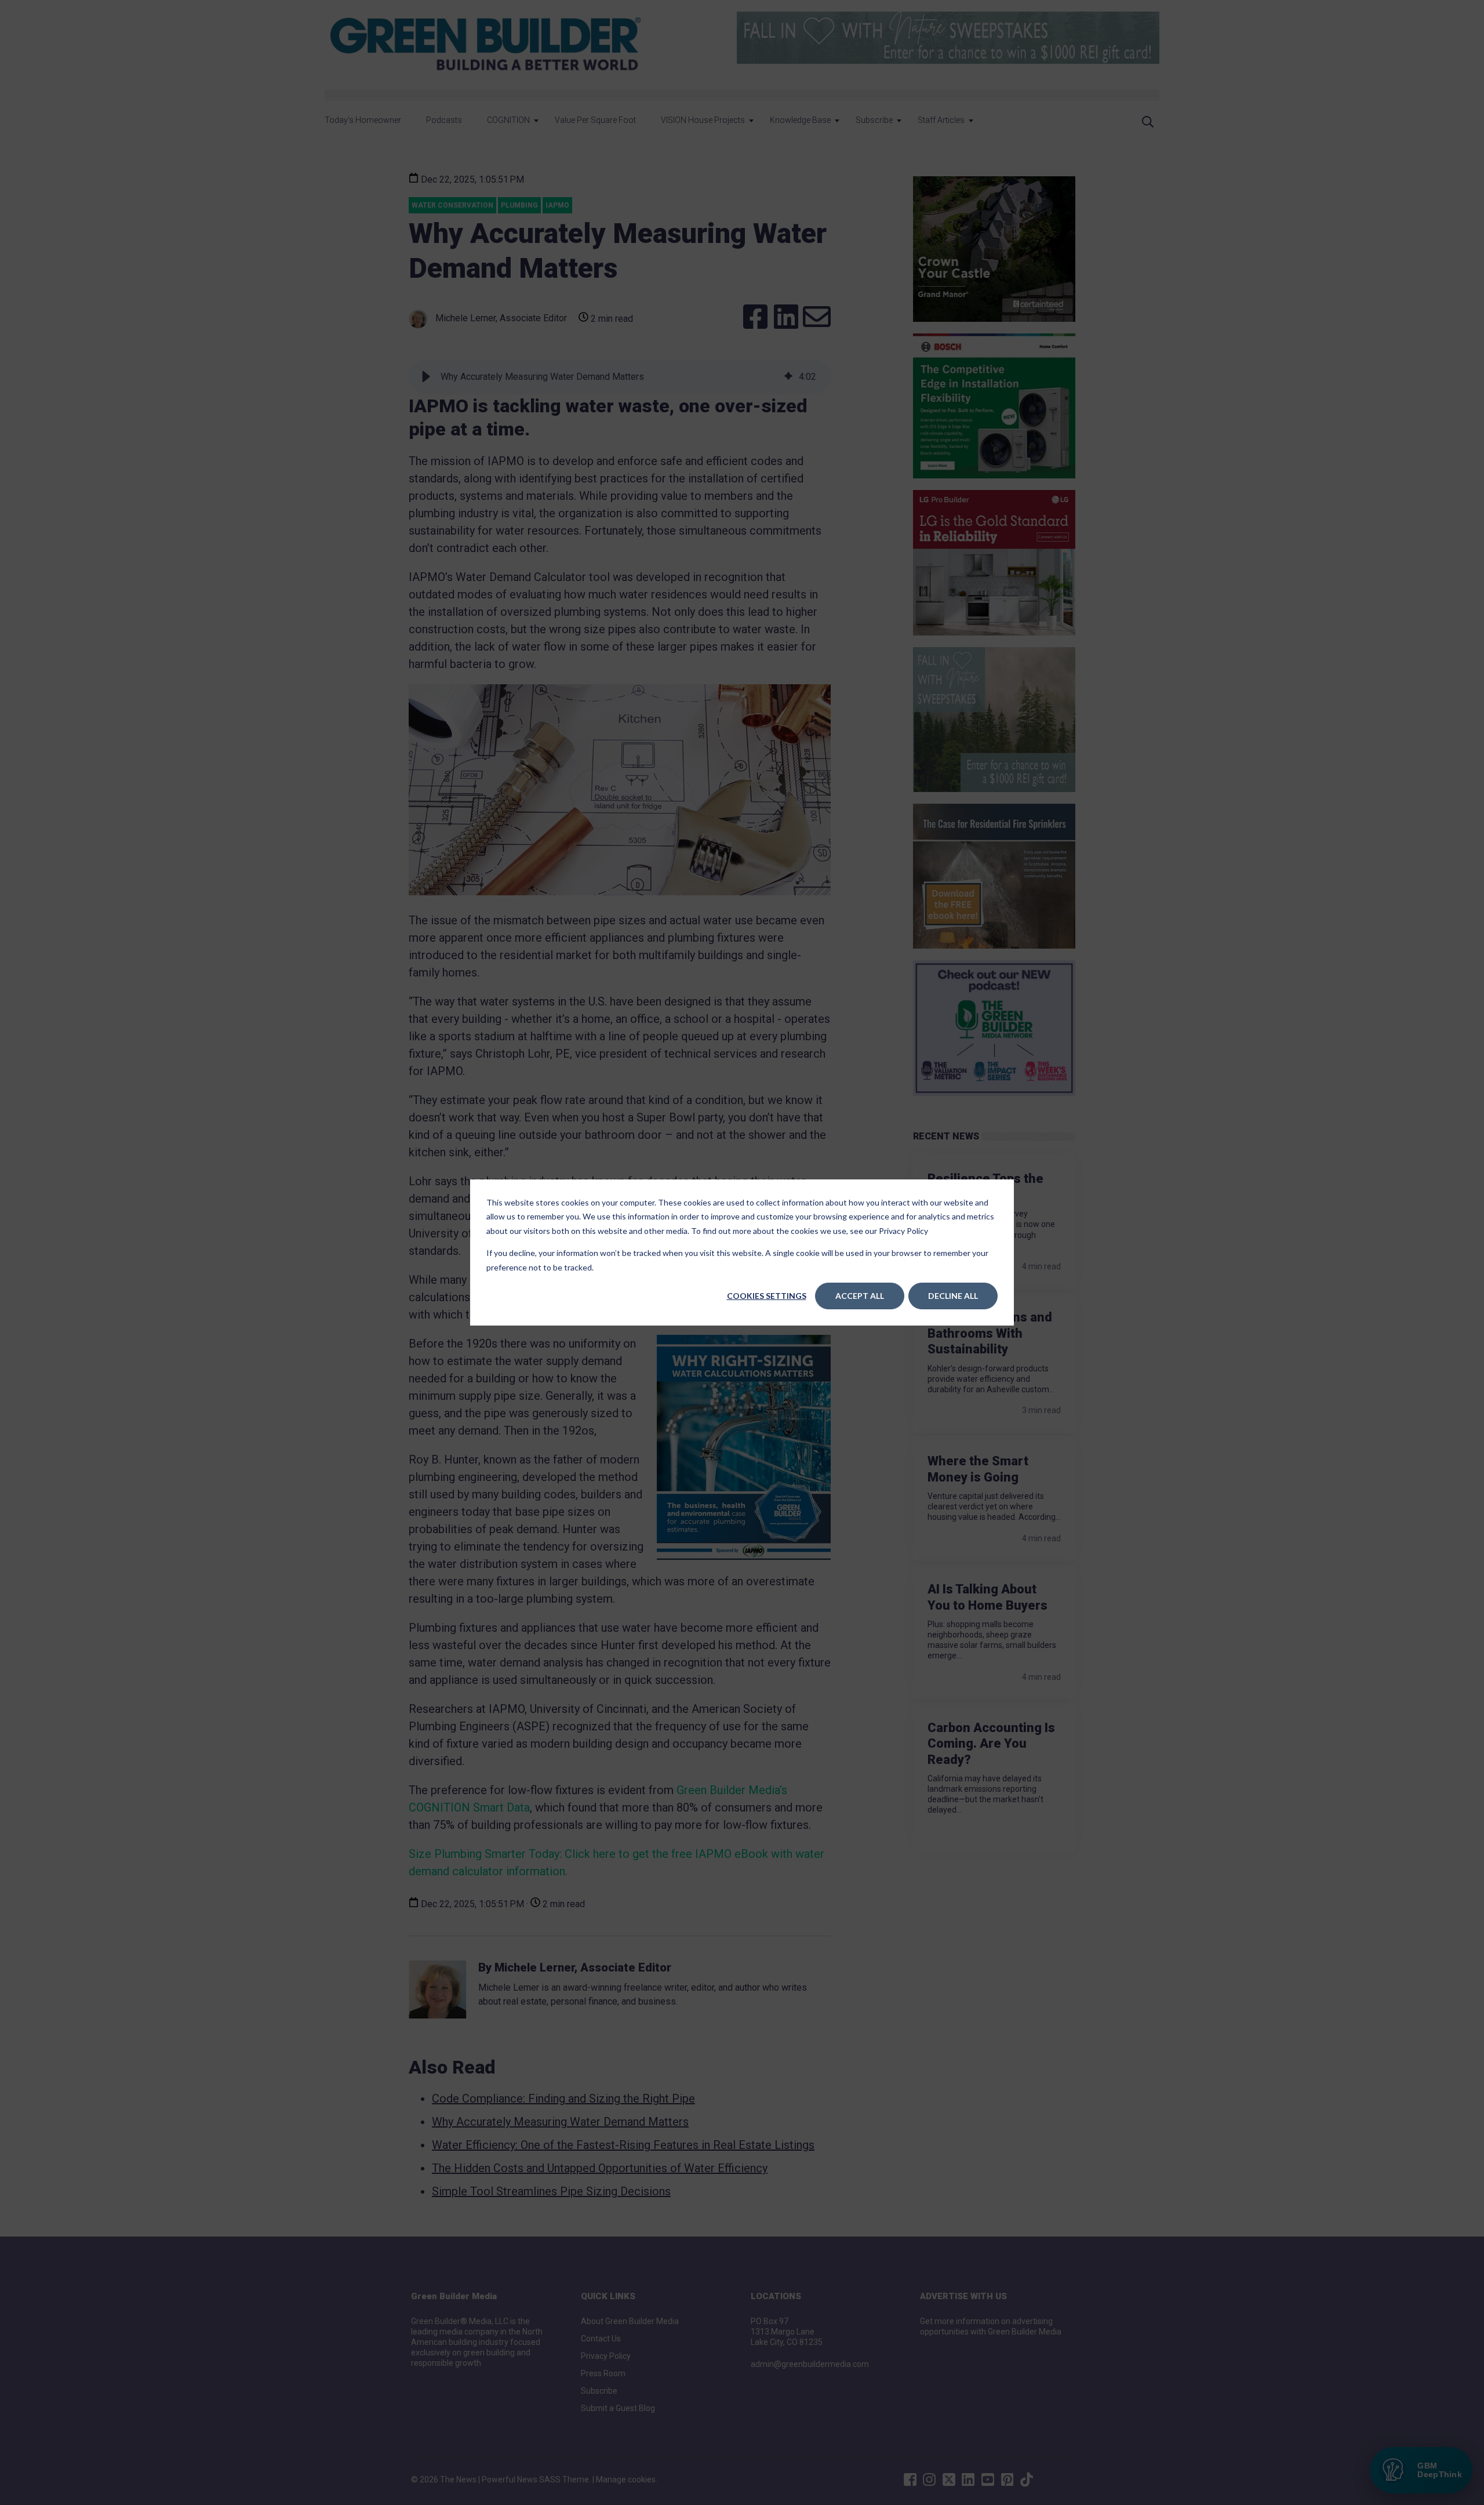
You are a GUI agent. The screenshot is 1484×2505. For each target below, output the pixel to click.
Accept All (860, 1296)
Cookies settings (767, 1296)
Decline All (953, 1296)
